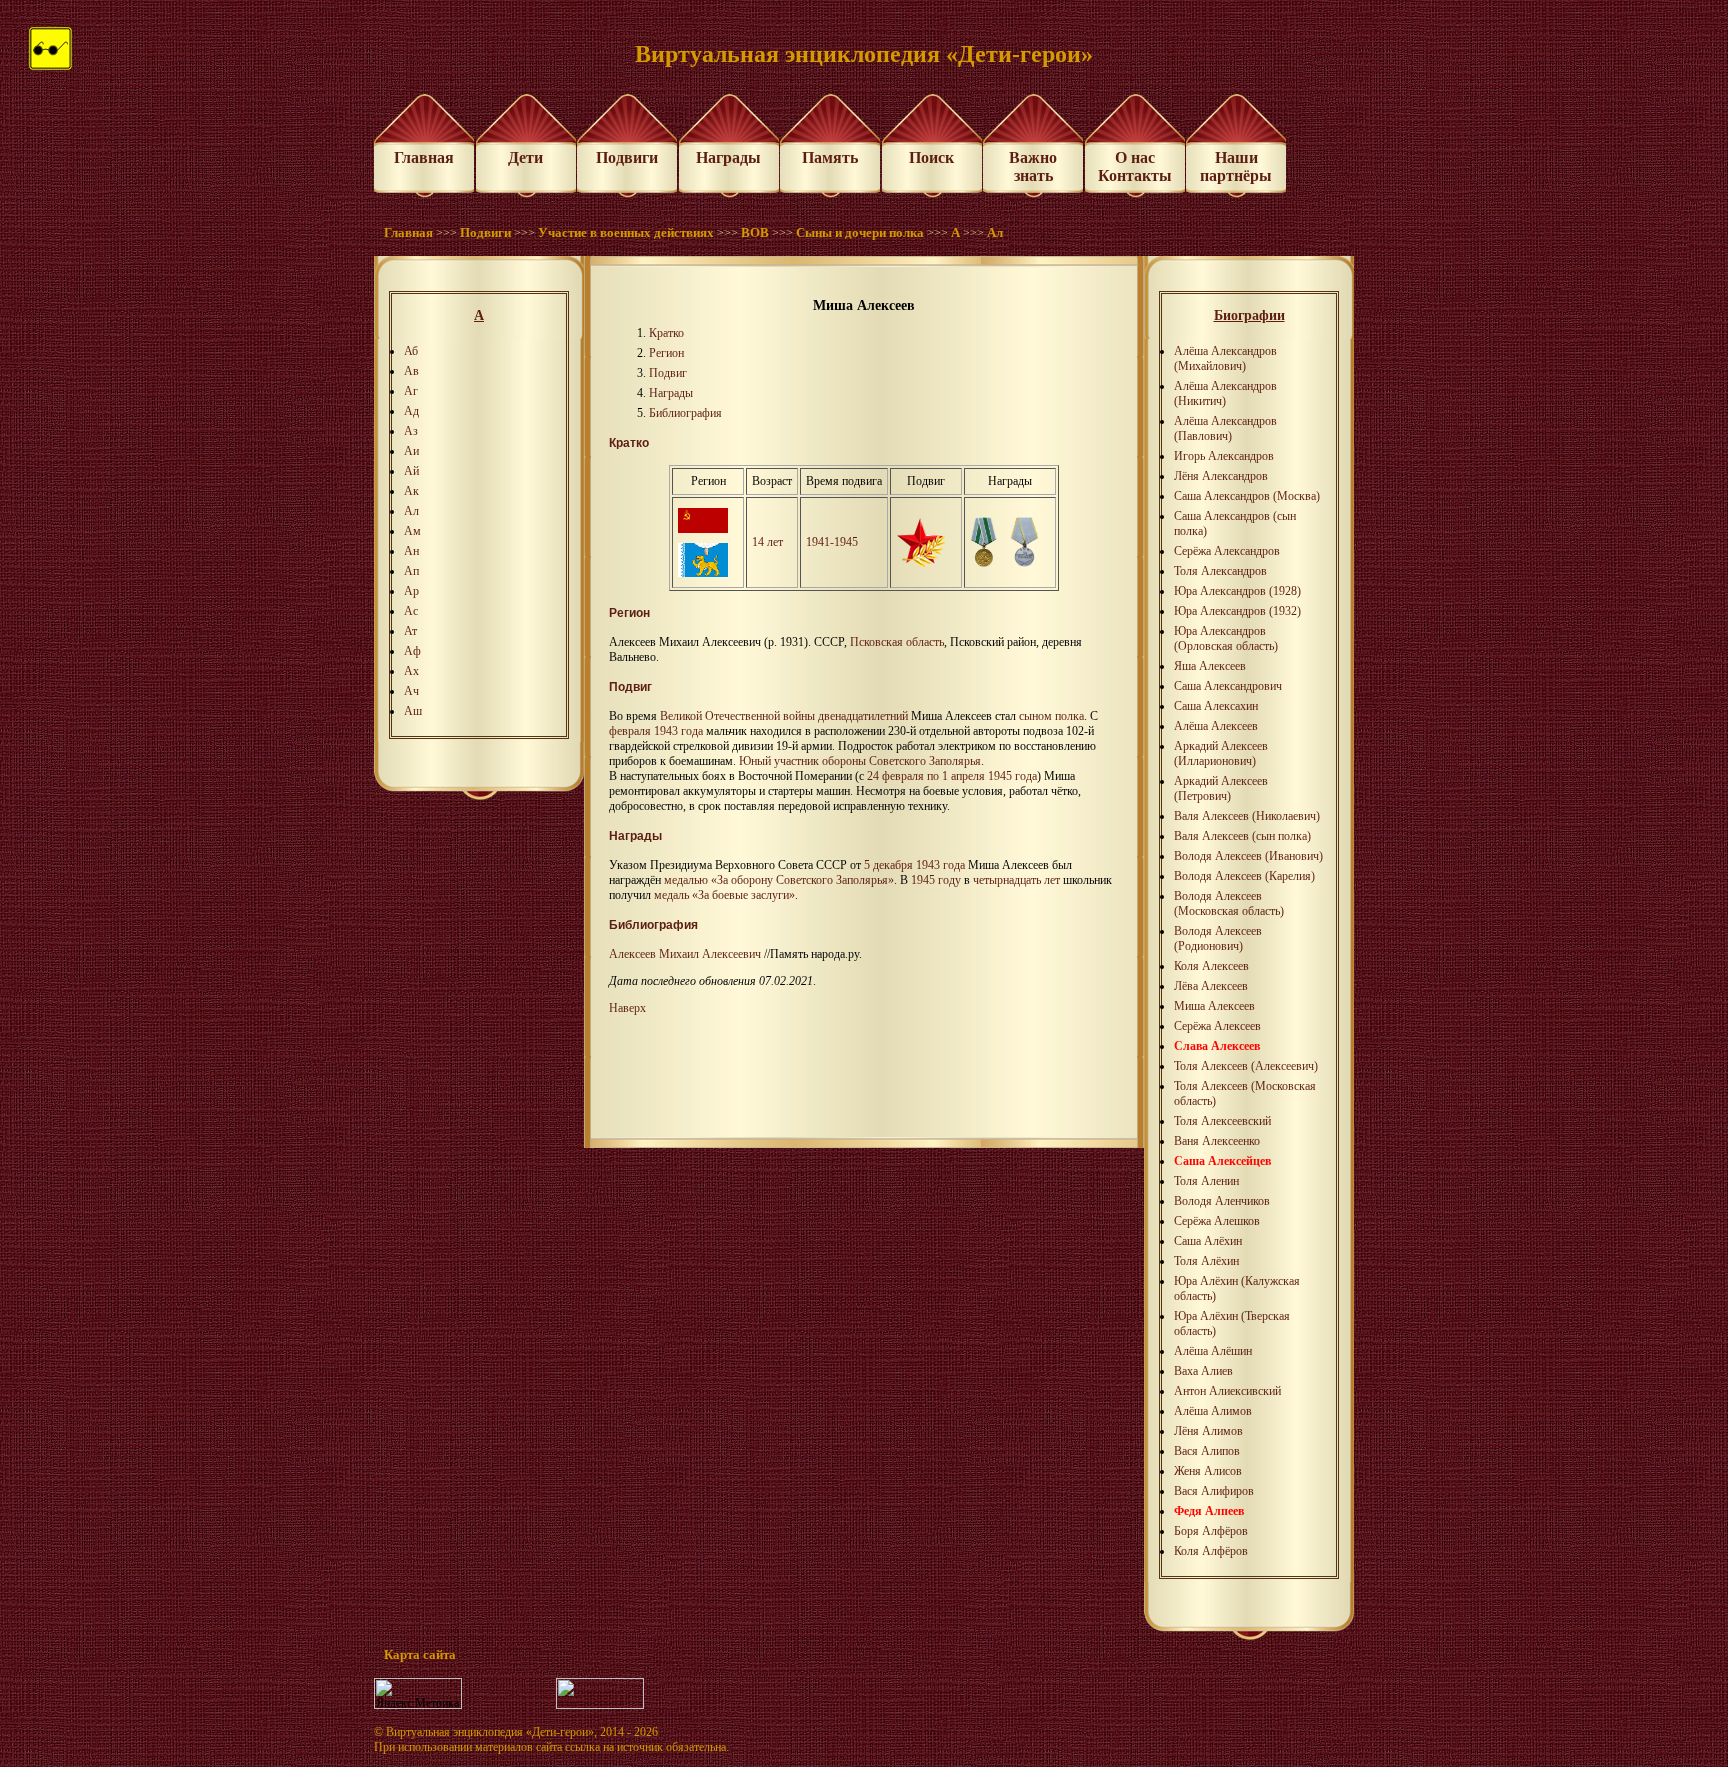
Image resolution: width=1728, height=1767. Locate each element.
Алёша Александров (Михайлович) (1225, 358)
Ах (411, 671)
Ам (412, 531)
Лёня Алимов (1208, 1431)
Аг (411, 391)
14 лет (767, 542)
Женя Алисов (1208, 1471)
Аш (413, 711)
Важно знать (1033, 166)
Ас (411, 611)
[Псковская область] (703, 573)
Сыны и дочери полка (860, 232)
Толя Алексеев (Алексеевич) (1246, 1066)
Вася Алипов (1207, 1451)
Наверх (627, 1008)
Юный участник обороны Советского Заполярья (860, 761)
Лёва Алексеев (1211, 986)
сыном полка (1051, 716)
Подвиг (668, 373)
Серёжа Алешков (1217, 1221)
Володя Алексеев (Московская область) (1229, 903)
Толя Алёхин (1206, 1261)
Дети (525, 157)
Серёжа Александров (1227, 551)
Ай (411, 471)
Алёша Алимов (1213, 1411)
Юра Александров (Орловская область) (1226, 638)
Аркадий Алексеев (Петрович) (1221, 788)
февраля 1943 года (656, 731)
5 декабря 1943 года (914, 865)
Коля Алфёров (1211, 1551)
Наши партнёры (1236, 166)
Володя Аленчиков (1222, 1201)
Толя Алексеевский (1222, 1121)
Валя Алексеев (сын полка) (1242, 836)
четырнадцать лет (1016, 880)
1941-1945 (832, 542)
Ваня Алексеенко (1217, 1141)
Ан (411, 551)
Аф (412, 651)
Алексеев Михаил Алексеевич (685, 954)
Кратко (666, 333)
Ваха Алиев (1203, 1371)
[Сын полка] (921, 563)
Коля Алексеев (1211, 966)
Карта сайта (420, 1654)
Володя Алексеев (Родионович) (1218, 938)
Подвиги (627, 157)
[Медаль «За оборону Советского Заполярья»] (983, 563)
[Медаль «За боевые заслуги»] (1024, 563)
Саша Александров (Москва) (1247, 496)
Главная (424, 157)
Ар (411, 591)
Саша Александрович (1228, 686)
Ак (411, 491)
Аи (411, 451)
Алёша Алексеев (1216, 726)
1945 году (936, 880)
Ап (411, 571)
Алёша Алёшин (1213, 1351)
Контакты (1135, 175)
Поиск (931, 157)
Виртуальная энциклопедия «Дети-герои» (490, 1732)
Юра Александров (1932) (1237, 611)
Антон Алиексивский (1227, 1391)
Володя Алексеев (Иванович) (1248, 856)
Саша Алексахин (1216, 706)
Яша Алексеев (1210, 666)
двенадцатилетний (863, 716)
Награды (728, 157)
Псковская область (897, 642)
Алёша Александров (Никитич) (1225, 393)
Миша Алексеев (1214, 1006)
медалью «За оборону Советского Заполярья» (779, 880)
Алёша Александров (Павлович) (1225, 428)
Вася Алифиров (1214, 1491)
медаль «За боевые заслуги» (724, 895)
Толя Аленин (1206, 1181)
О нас (1135, 157)
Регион (666, 353)
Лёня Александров (1221, 476)
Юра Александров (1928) (1237, 591)
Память (830, 157)
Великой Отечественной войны (737, 716)
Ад (411, 411)
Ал (995, 232)
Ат (410, 631)
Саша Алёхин (1208, 1241)
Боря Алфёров (1211, 1531)
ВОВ (755, 232)
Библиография (685, 413)
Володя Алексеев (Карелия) (1244, 876)
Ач (411, 691)
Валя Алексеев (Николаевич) (1247, 816)
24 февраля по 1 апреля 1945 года (952, 776)
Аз (411, 431)
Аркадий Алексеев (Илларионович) (1221, 753)
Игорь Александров (1224, 456)
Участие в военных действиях (626, 232)
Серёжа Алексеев (1217, 1026)
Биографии (1249, 315)
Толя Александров (1220, 571)
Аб (411, 351)
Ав (411, 371)
